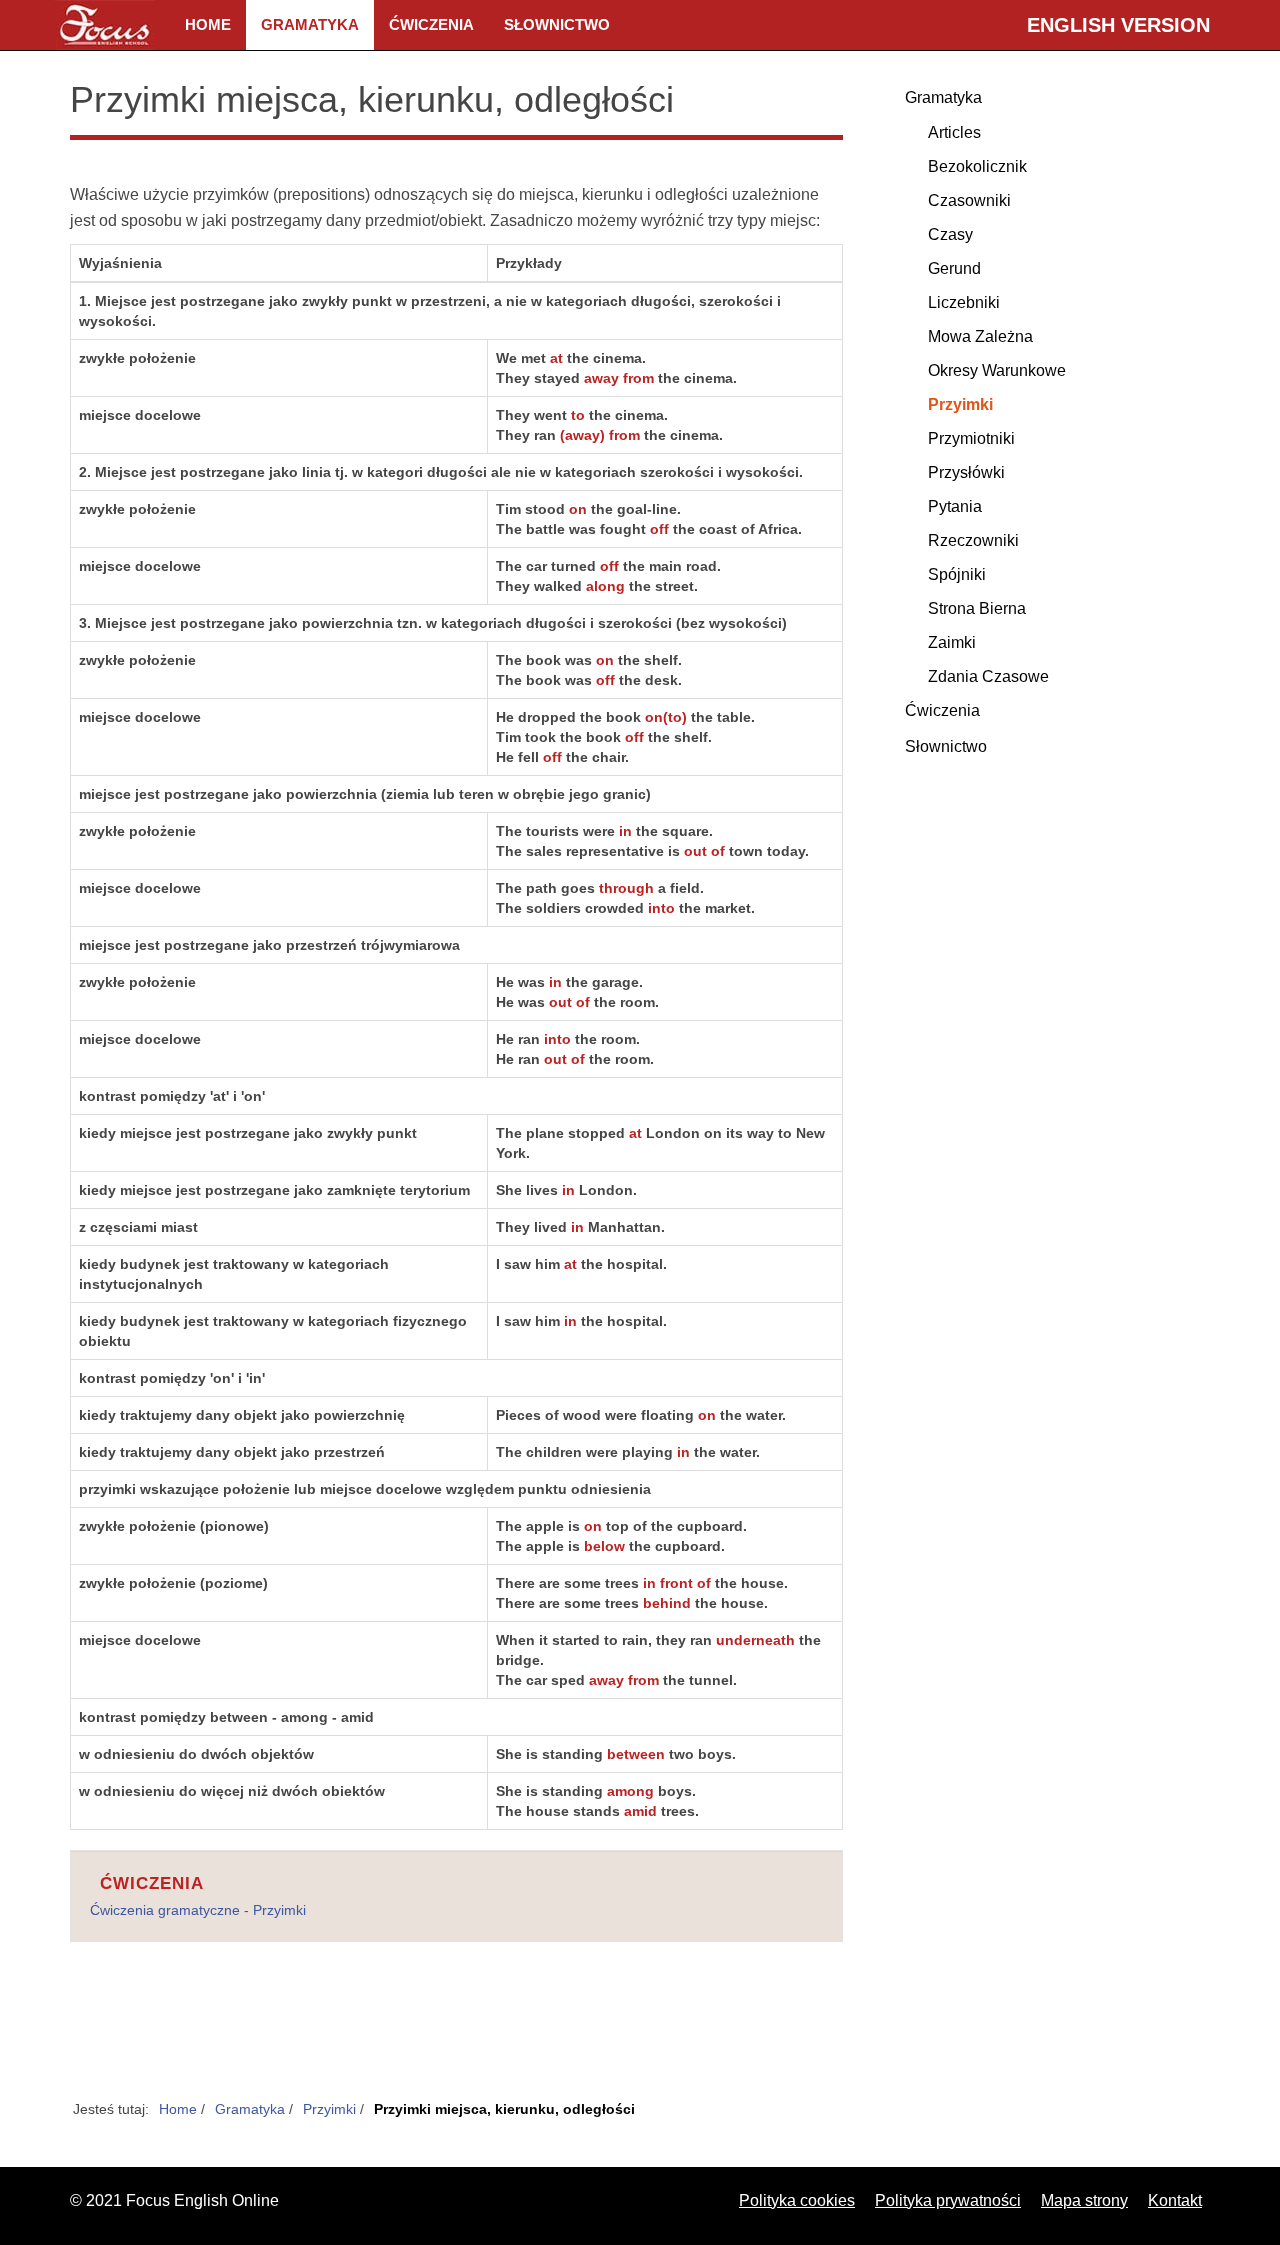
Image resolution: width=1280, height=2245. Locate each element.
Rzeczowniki (973, 540)
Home (208, 24)
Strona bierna (977, 608)
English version (1118, 25)
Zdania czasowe (988, 676)
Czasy (950, 234)
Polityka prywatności (948, 2200)
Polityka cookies (797, 2200)
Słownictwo (557, 24)
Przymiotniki (971, 438)
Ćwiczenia (431, 24)
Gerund (954, 268)
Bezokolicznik (977, 166)
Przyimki (960, 404)
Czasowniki (969, 200)
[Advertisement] (456, 2032)
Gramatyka (310, 24)
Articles (954, 132)
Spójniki (957, 574)
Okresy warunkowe (997, 370)
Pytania (955, 506)
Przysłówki (966, 472)
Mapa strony (1084, 2200)
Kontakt (1175, 2200)
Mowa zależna (980, 336)
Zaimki (952, 642)
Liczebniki (964, 302)
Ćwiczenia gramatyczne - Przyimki (198, 1910)
